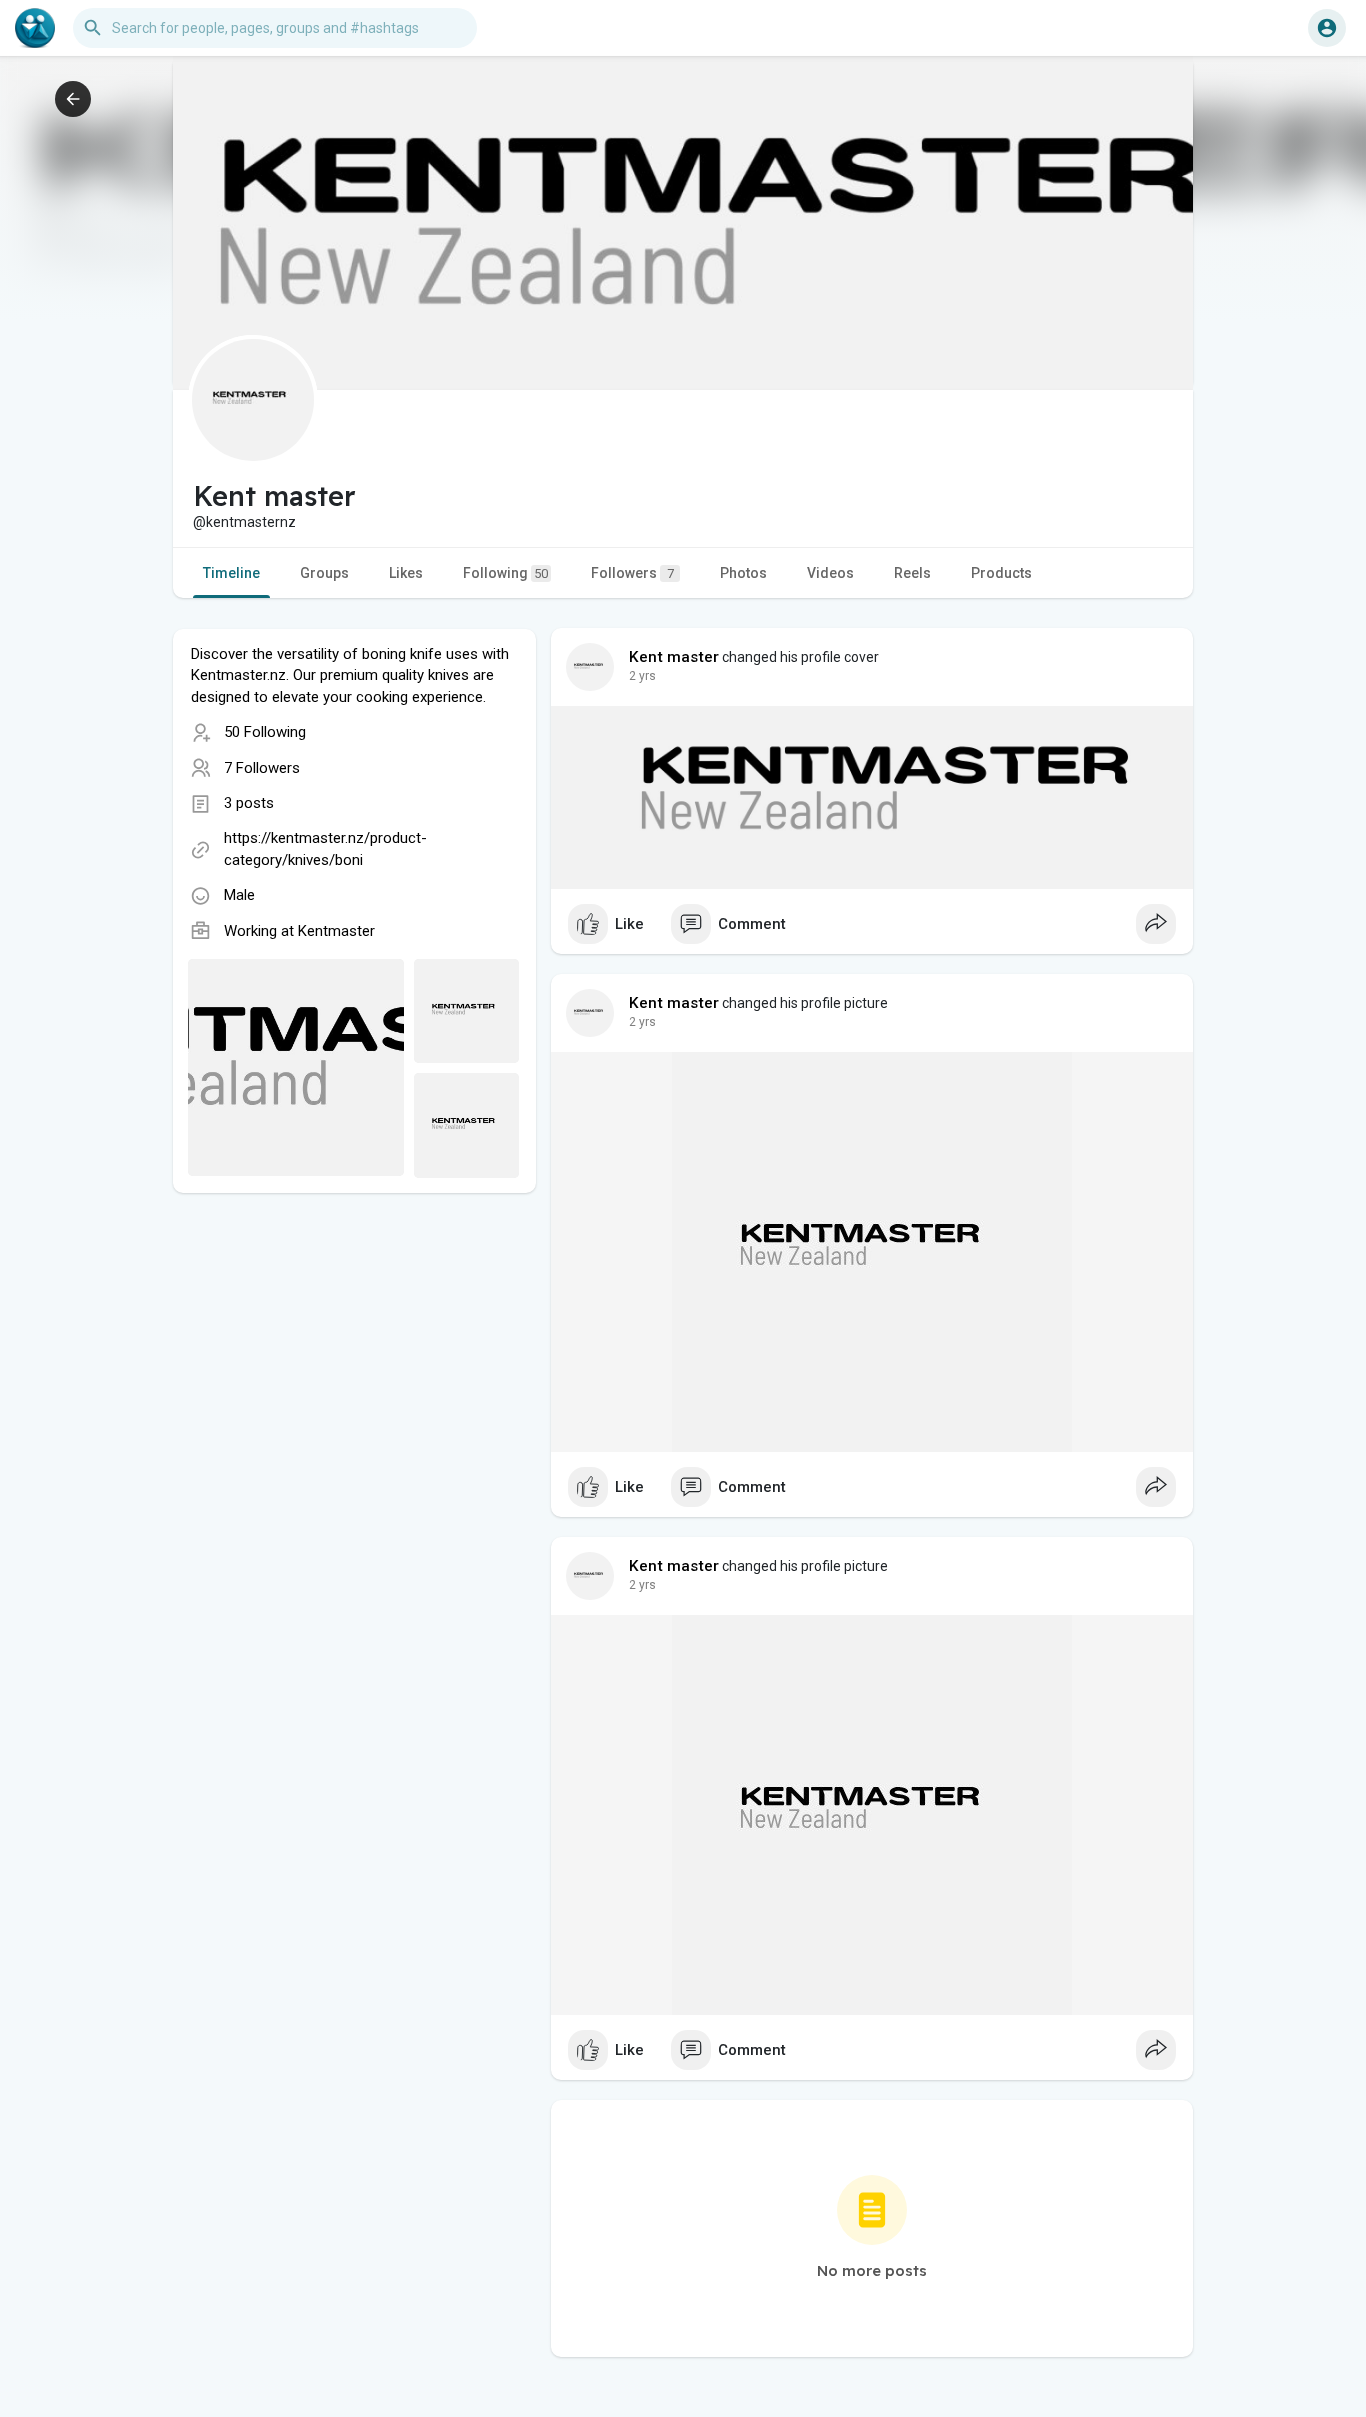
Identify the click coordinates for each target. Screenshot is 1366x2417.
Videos (830, 573)
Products (1001, 573)
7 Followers (262, 768)
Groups (324, 573)
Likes (406, 573)
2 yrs (642, 676)
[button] (1327, 28)
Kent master (674, 657)
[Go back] (73, 99)
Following (505, 573)
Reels (912, 573)
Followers (632, 573)
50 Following (265, 732)
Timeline (231, 573)
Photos (743, 573)
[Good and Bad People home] (35, 28)
